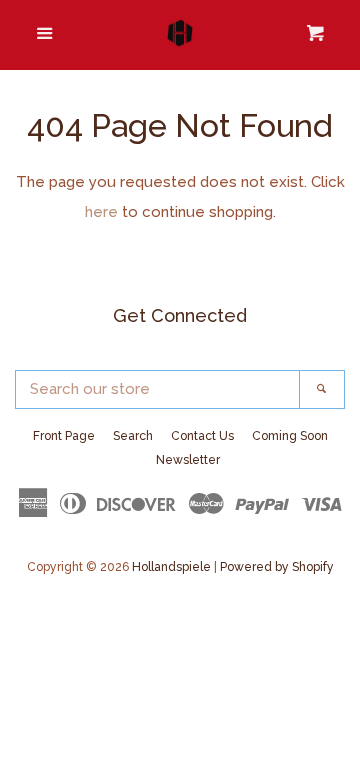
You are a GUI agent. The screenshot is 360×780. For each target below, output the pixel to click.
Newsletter (188, 460)
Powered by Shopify (277, 567)
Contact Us (202, 436)
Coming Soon (290, 436)
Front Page (64, 436)
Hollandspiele (171, 567)
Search (133, 436)
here (101, 212)
